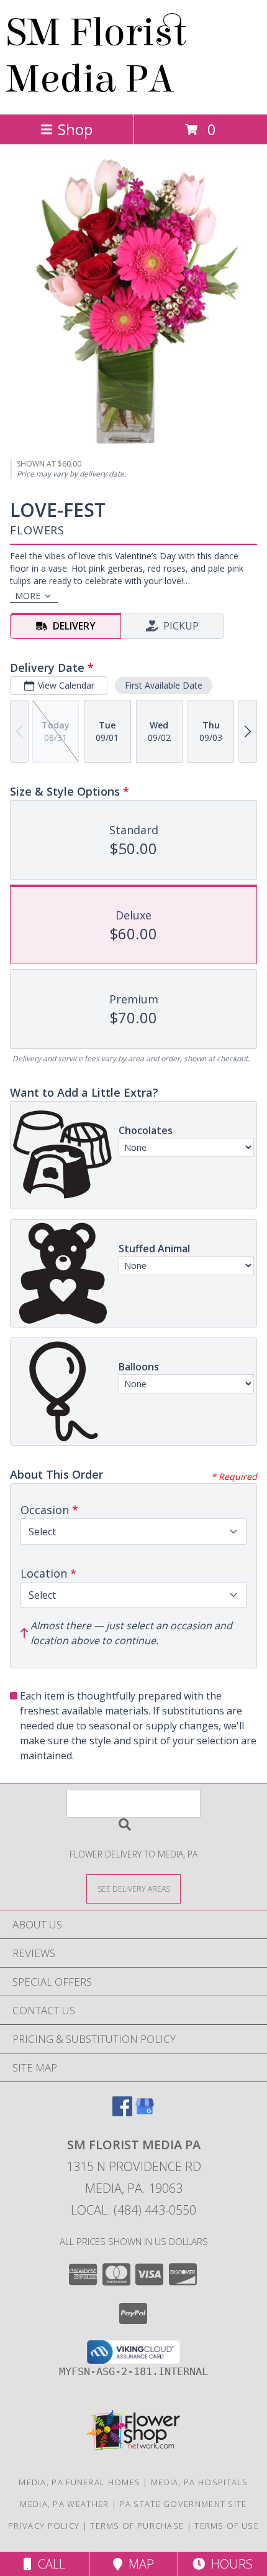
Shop (75, 129)
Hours (229, 2564)
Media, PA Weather (64, 2504)
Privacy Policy (44, 2526)
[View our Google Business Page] (145, 2112)
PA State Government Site (183, 2504)
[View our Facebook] (122, 2112)
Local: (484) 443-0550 (133, 2210)
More (28, 596)
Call (48, 2564)
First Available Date (164, 685)
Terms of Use (227, 2526)
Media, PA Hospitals (200, 2482)
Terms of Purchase (137, 2526)
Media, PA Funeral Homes (79, 2482)
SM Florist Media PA (96, 56)
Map (138, 2564)
